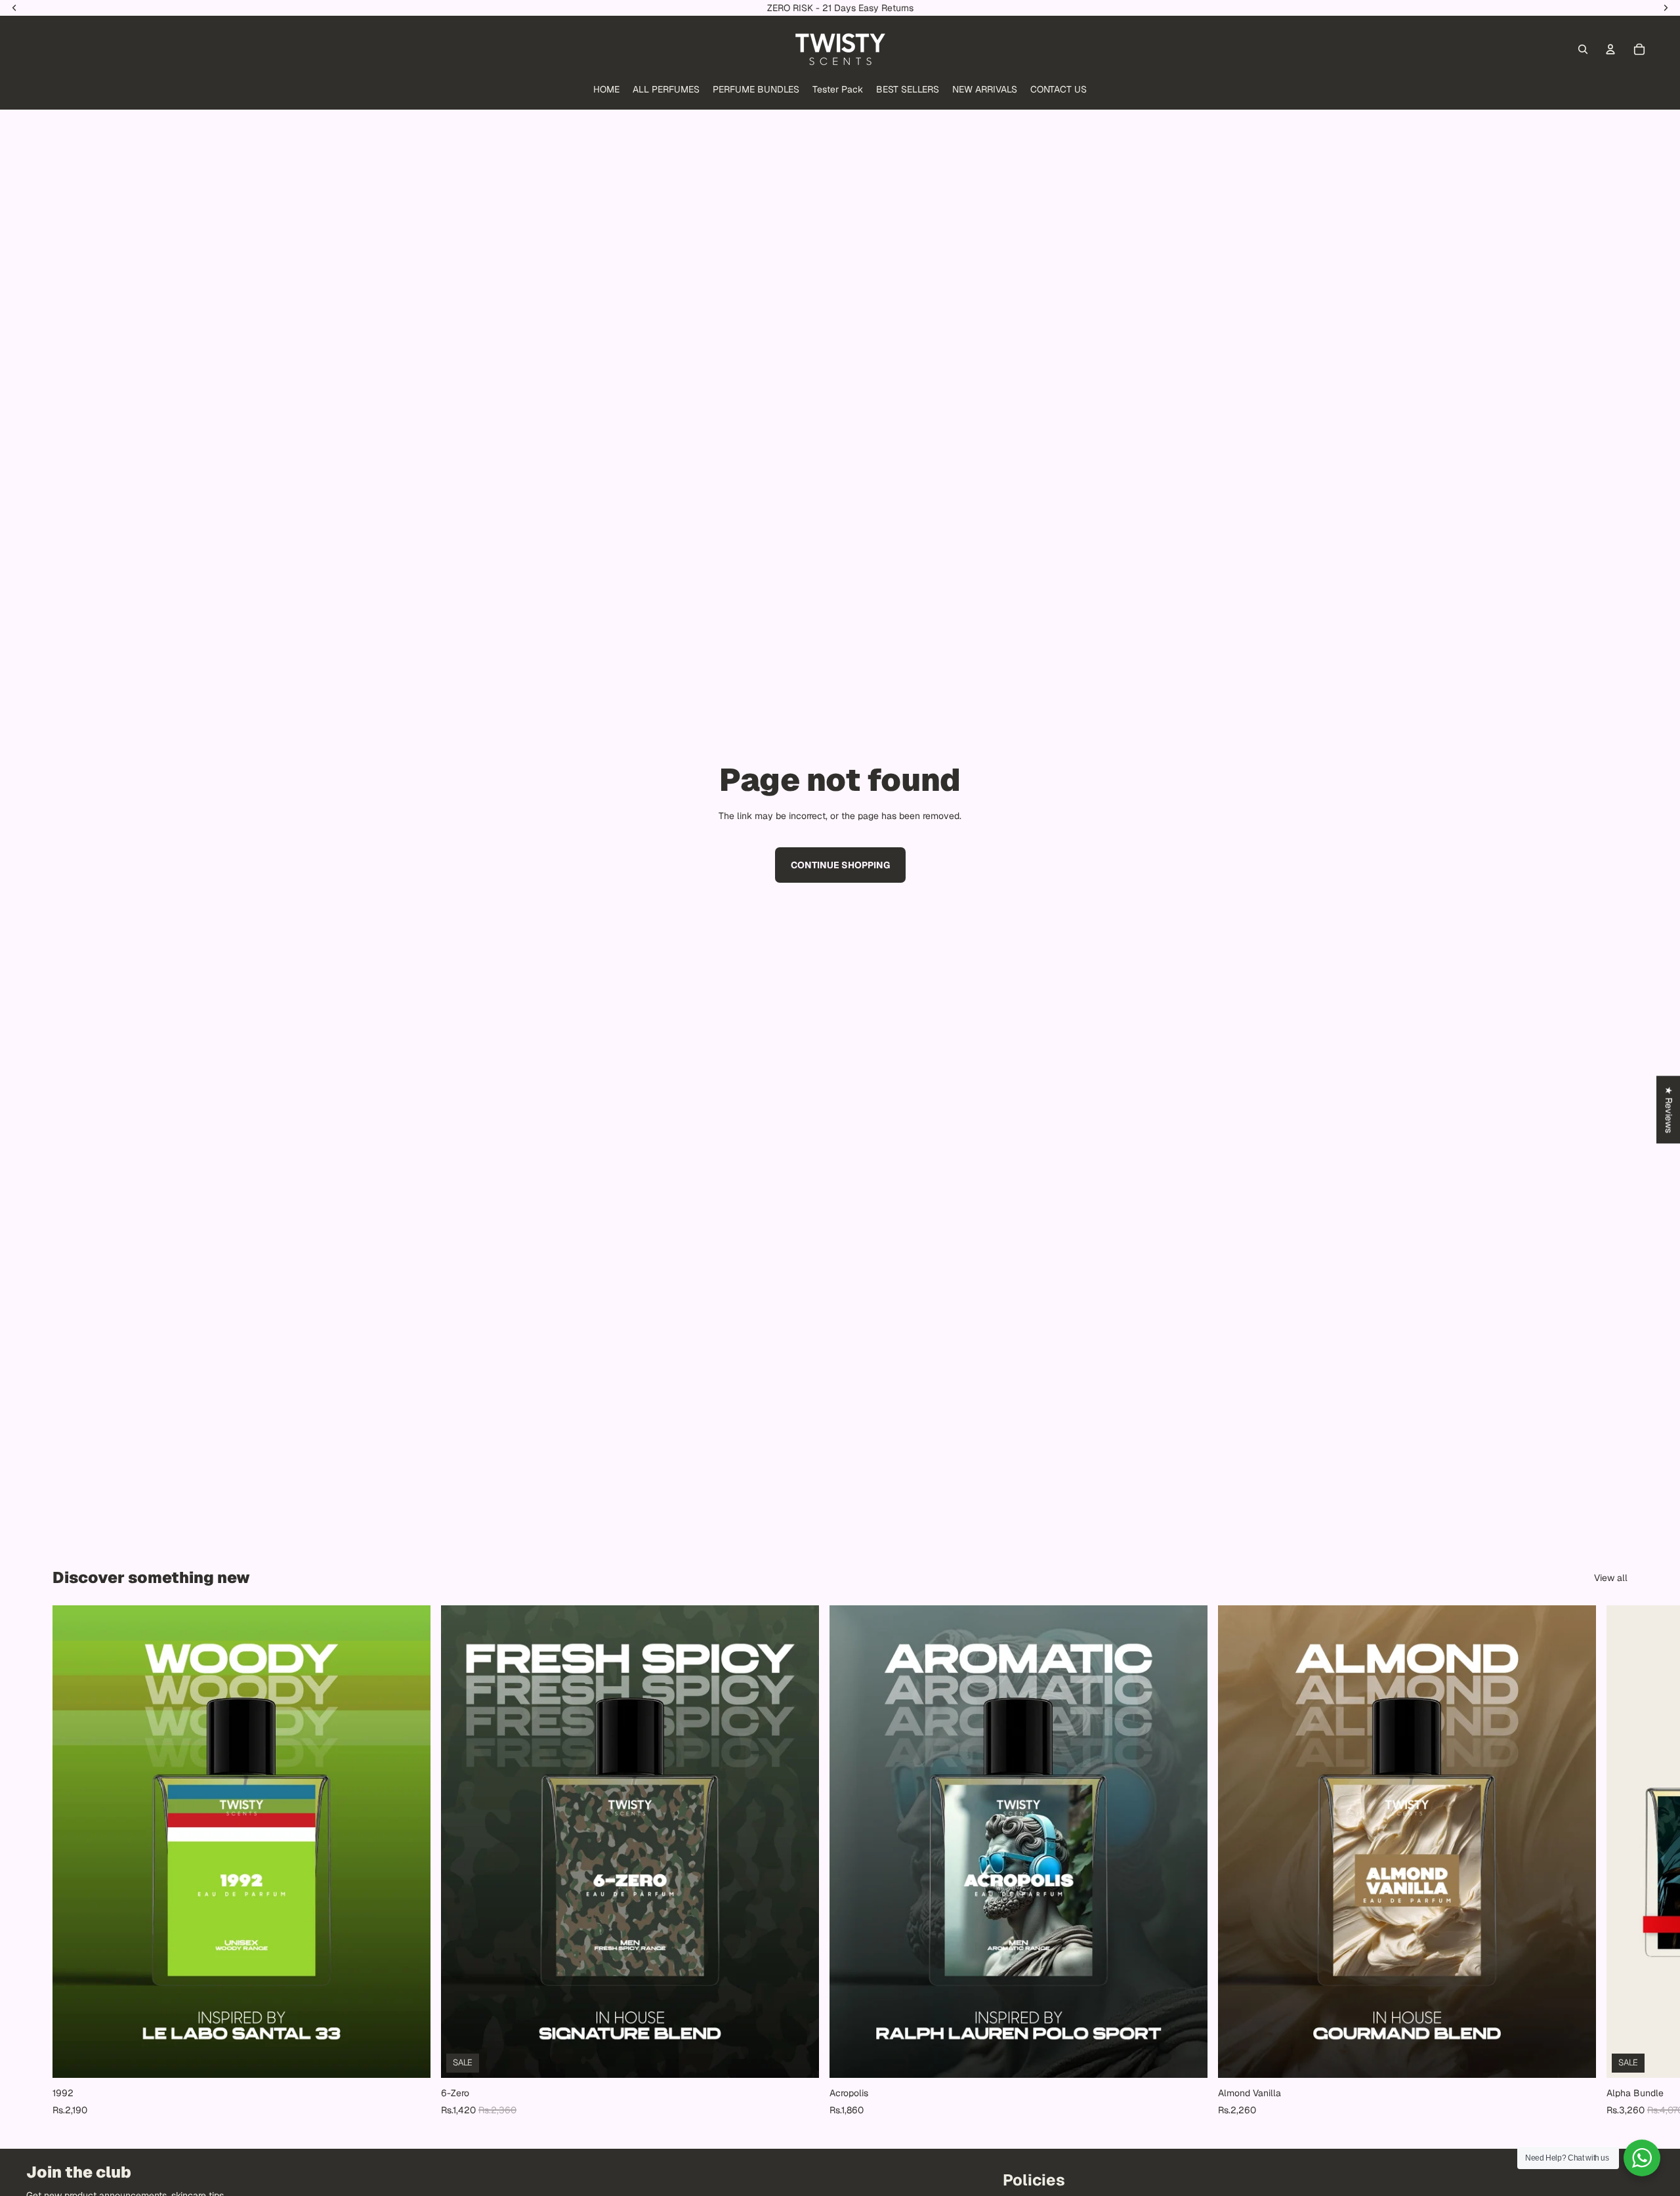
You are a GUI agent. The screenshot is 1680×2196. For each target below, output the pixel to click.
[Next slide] (1613, 1861)
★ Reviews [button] (1669, 1109)
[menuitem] (606, 90)
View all (1611, 1578)
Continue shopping (840, 865)
